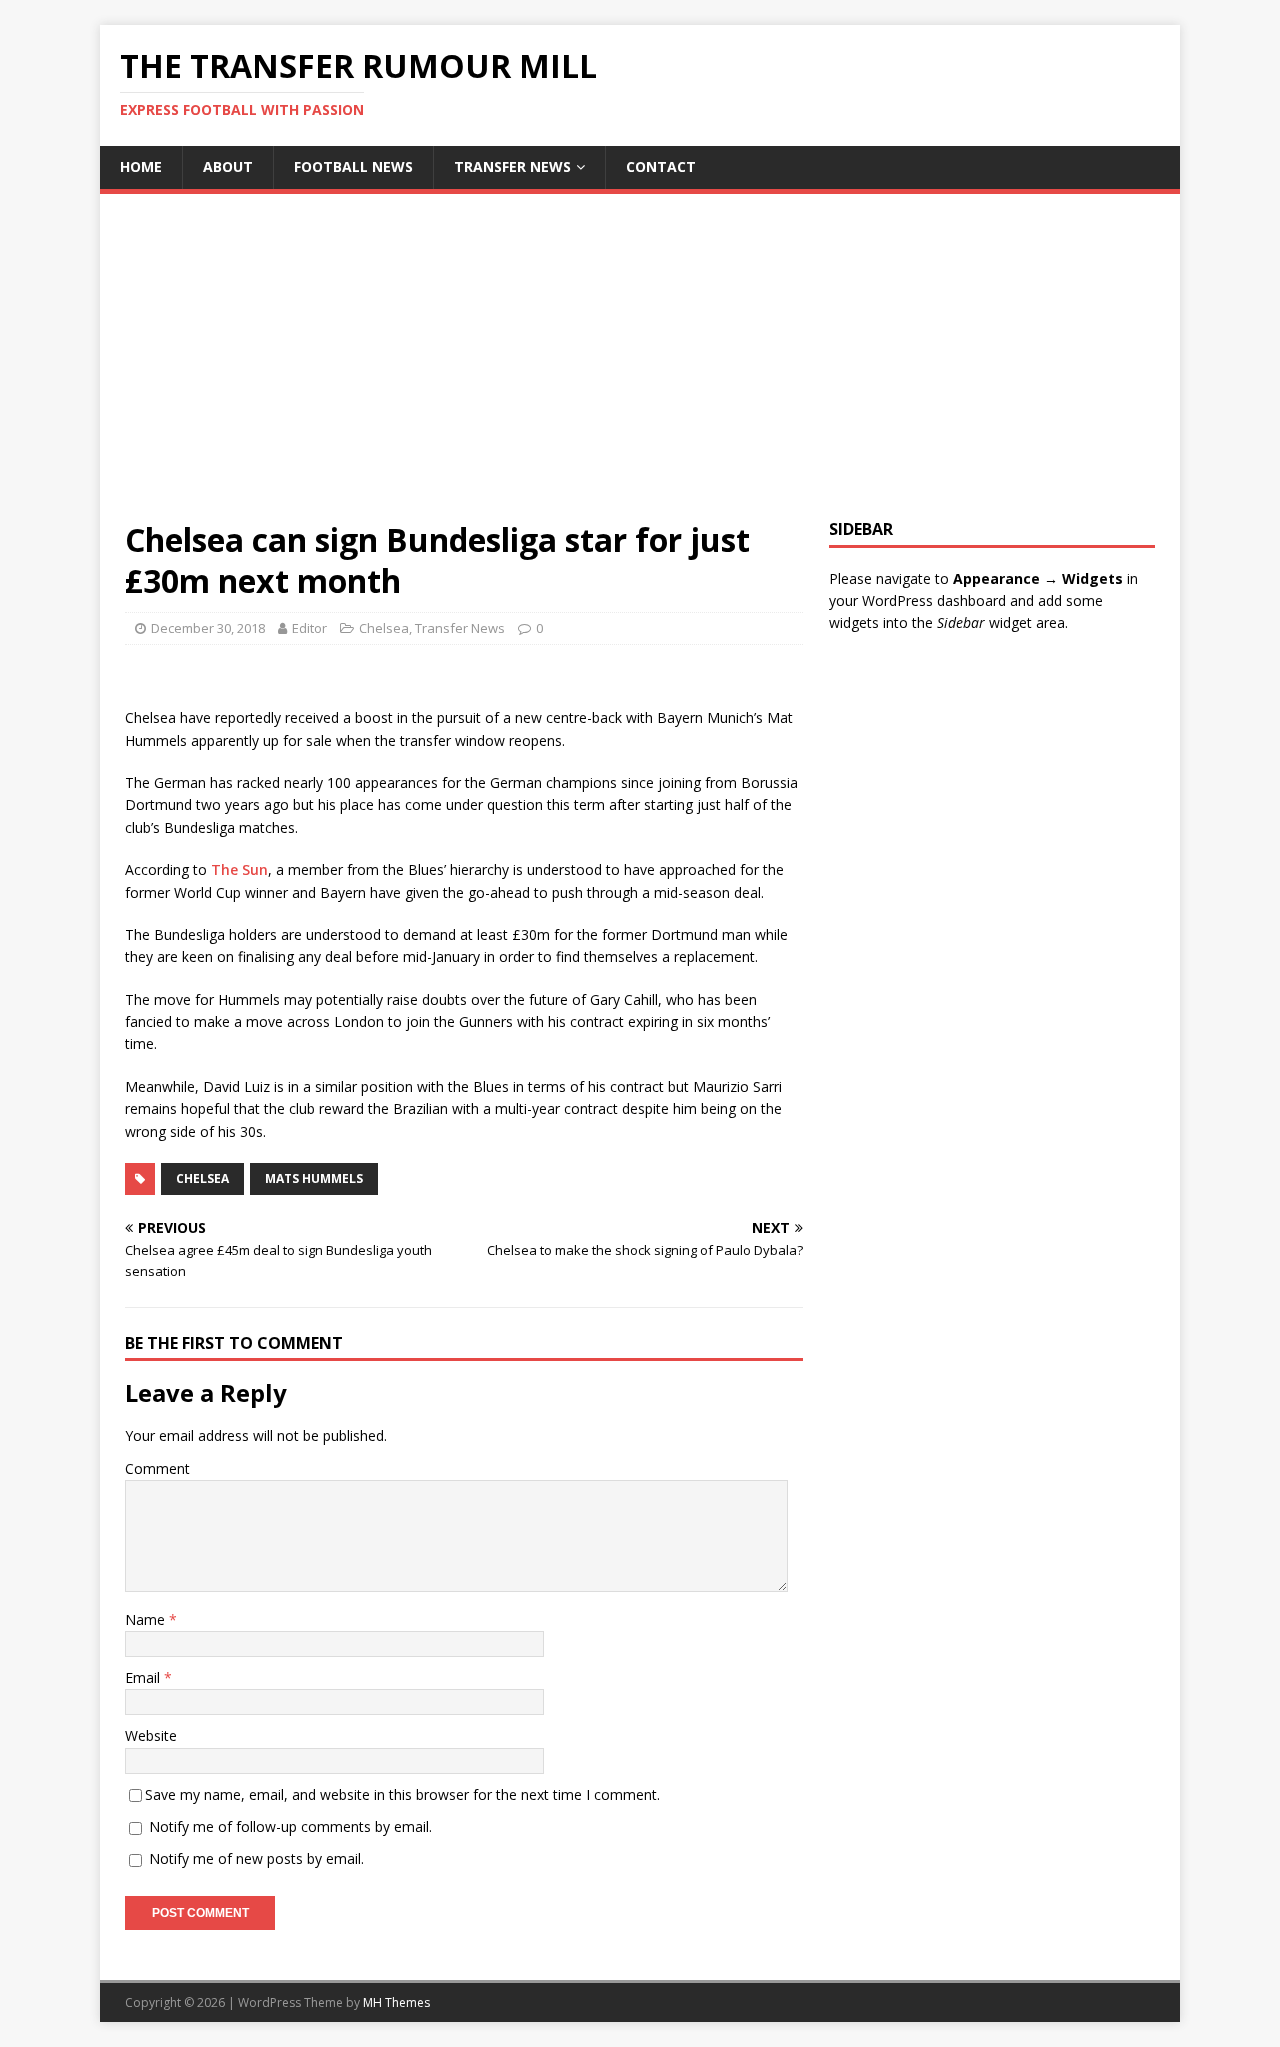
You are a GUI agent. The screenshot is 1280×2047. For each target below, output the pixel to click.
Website (151, 1735)
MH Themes (396, 2002)
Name (147, 1619)
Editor (309, 628)
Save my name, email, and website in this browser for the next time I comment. (402, 1794)
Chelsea (384, 628)
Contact (661, 166)
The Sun (239, 869)
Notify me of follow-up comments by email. (290, 1826)
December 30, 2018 (208, 628)
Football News (353, 166)
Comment (157, 1468)
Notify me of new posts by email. (256, 1858)
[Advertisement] (640, 369)
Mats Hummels (314, 1178)
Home (141, 166)
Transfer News (512, 166)
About (228, 166)
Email (144, 1677)
